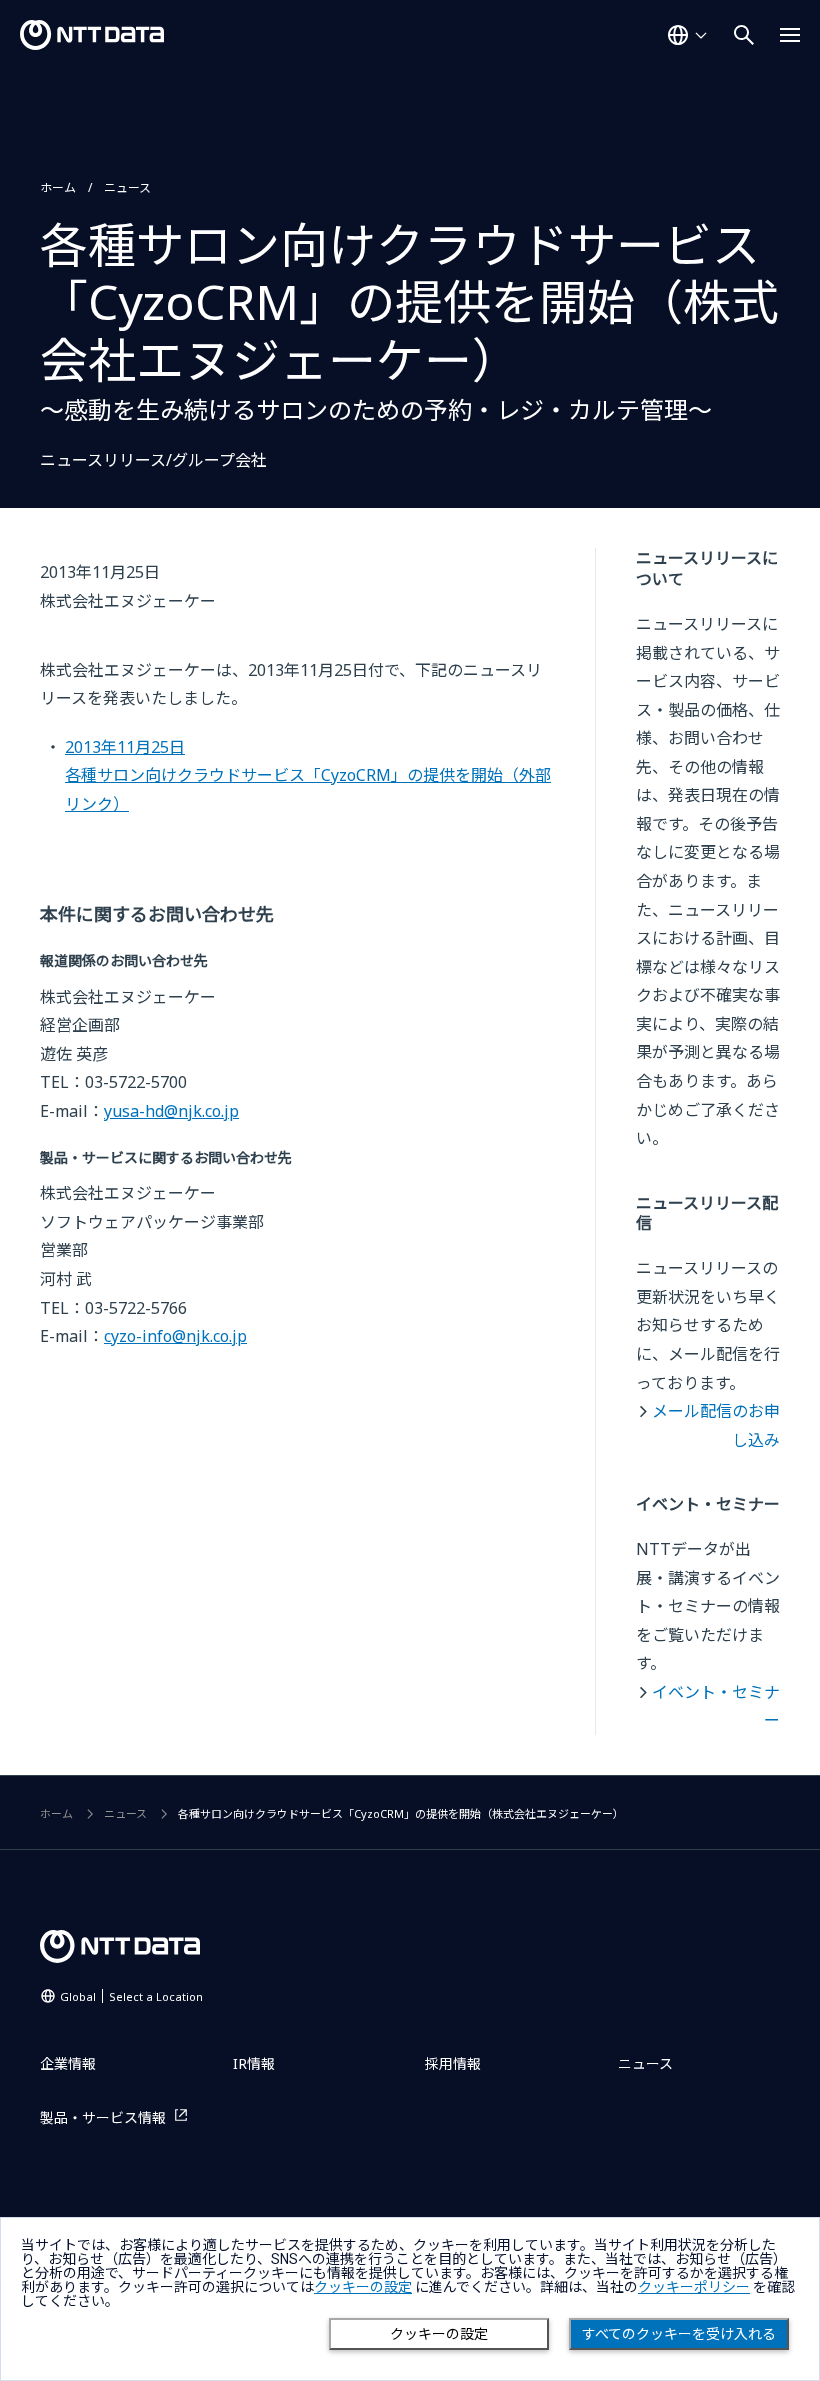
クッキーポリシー (694, 2287)
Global (131, 1996)
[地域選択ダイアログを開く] (687, 35)
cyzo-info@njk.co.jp (175, 1336)
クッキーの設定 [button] (363, 2287)
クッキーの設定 (439, 2334)
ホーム (58, 187)
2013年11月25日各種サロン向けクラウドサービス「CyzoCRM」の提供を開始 (308, 775)
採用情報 (453, 2063)
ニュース (127, 187)
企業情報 (68, 2063)
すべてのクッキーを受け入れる (679, 2334)
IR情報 (254, 2063)
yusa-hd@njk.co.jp (171, 1111)
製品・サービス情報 (103, 2117)
